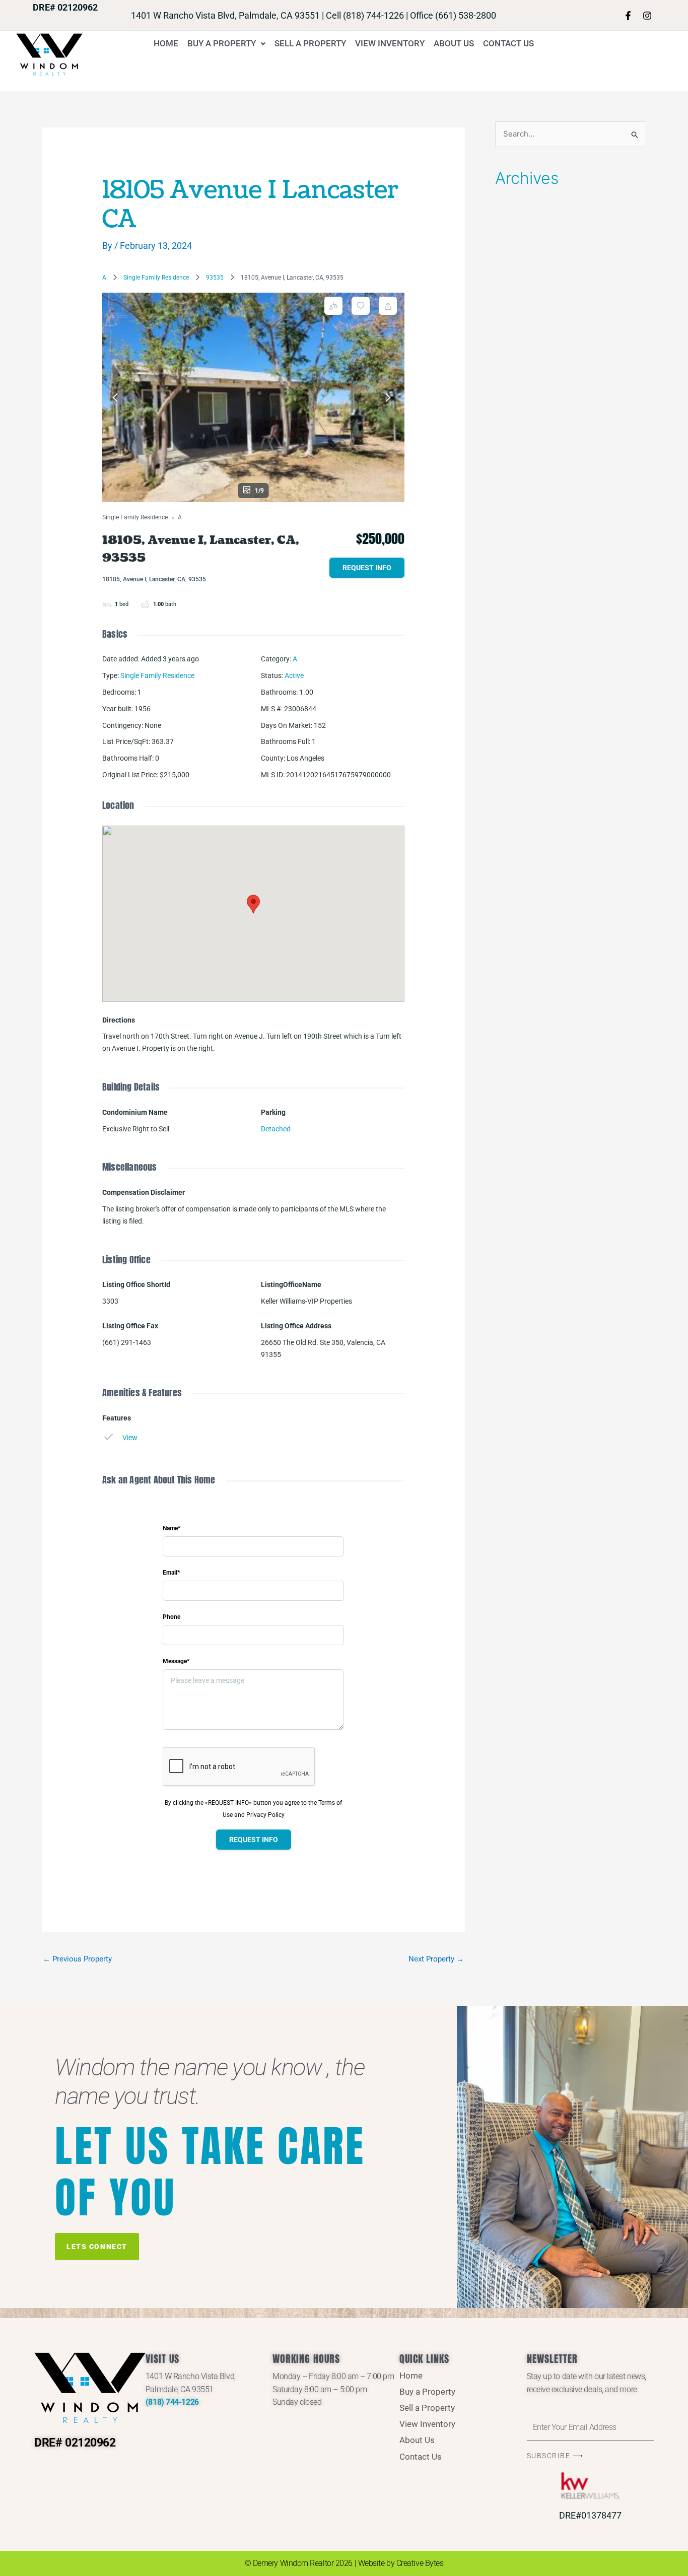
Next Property (436, 1959)
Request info (367, 568)
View (130, 1438)
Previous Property (77, 1959)
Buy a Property (222, 43)
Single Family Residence (156, 278)
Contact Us (508, 43)
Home (166, 43)
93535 (215, 278)
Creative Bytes (420, 2563)
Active (294, 675)
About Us (454, 43)
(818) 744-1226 (172, 2402)
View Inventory (390, 43)
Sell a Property (310, 43)
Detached (276, 1129)
